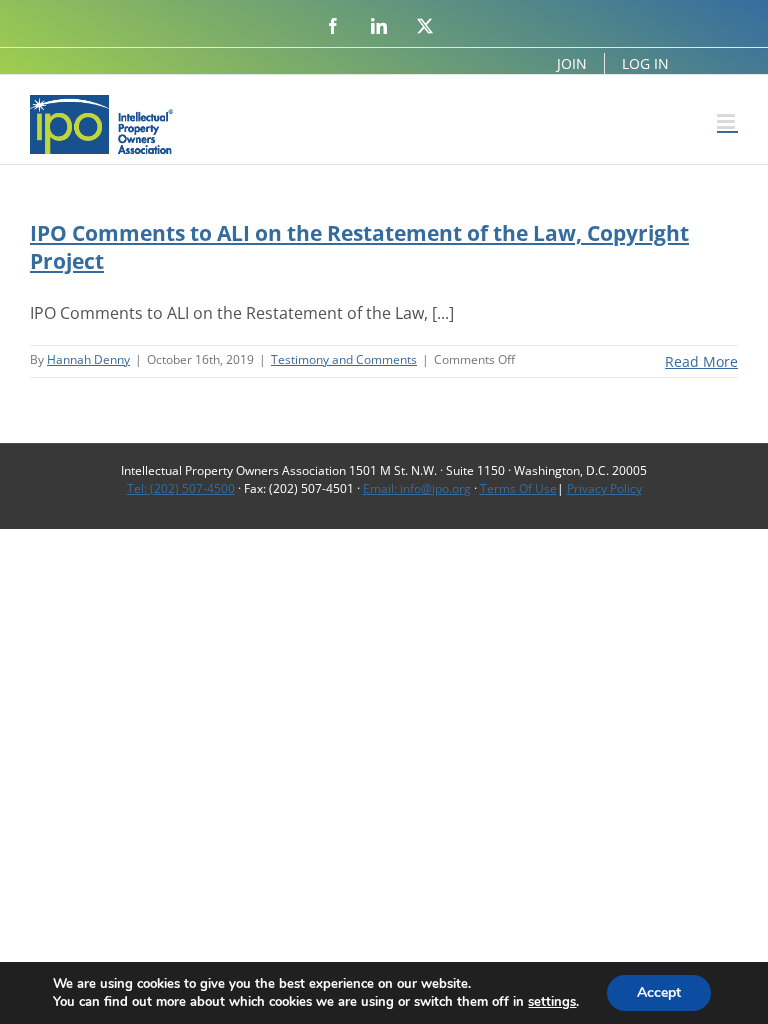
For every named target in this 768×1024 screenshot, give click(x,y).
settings (552, 1002)
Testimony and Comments (344, 359)
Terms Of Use (518, 488)
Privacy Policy (604, 488)
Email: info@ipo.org (417, 488)
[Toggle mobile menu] (727, 121)
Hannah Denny (88, 359)
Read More (701, 361)
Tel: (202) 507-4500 (181, 488)
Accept (659, 992)
